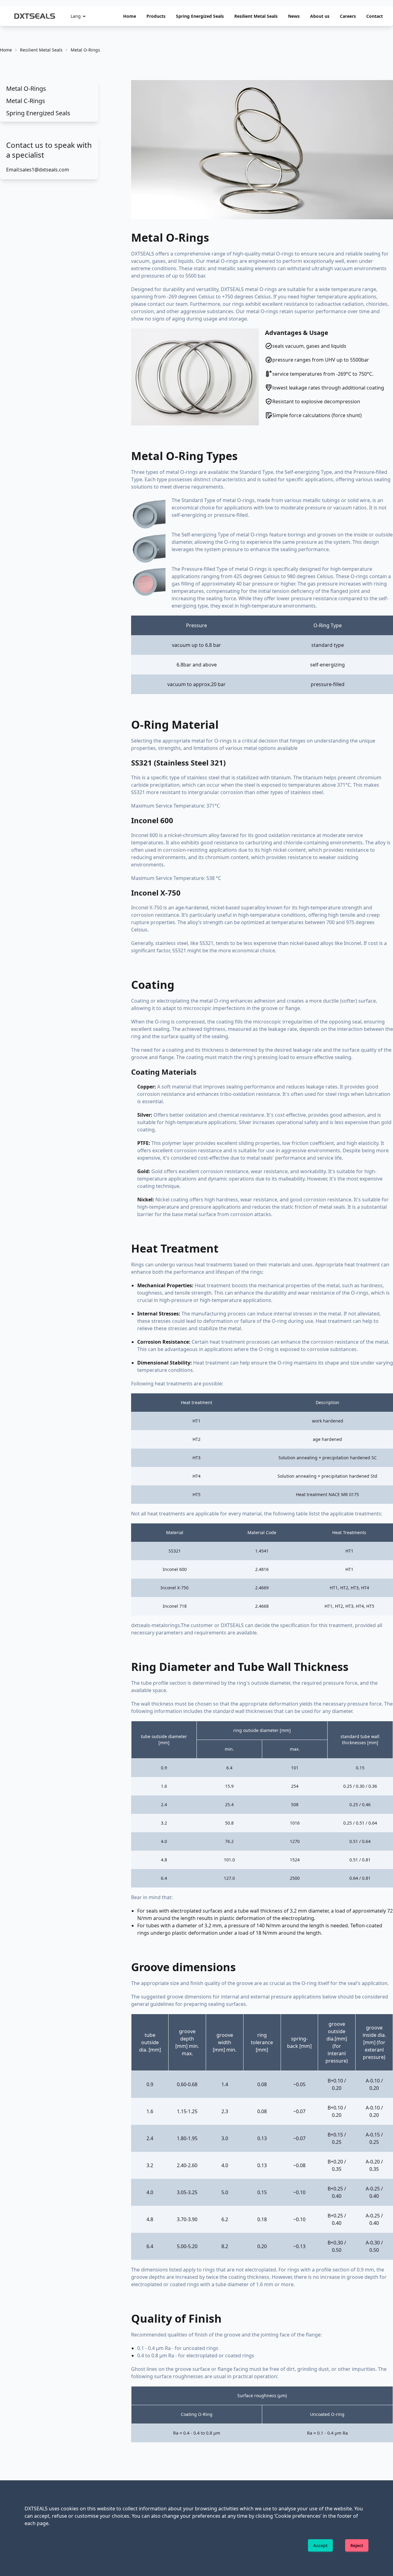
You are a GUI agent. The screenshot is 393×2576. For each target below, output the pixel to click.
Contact (375, 16)
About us (320, 16)
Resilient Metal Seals (41, 50)
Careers (348, 16)
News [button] (294, 16)
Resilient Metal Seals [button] (256, 16)
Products (156, 16)
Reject (357, 2545)
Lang (76, 16)
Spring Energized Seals (200, 16)
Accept (320, 2545)
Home (130, 16)
